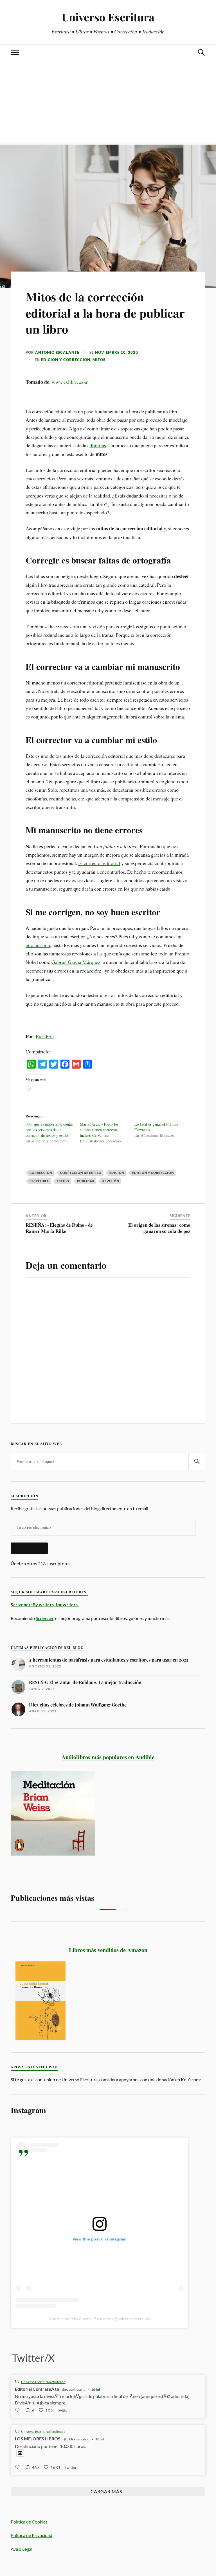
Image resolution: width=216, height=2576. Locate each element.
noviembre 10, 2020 (117, 352)
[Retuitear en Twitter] (17, 2382)
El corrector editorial (99, 863)
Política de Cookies (29, 2522)
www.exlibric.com (70, 382)
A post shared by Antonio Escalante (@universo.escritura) (100, 2319)
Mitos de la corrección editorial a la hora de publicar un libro (105, 313)
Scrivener (45, 1618)
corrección (41, 1173)
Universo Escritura (108, 17)
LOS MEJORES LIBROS (38, 2439)
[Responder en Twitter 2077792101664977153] (19, 2467)
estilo (63, 1181)
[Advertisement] (108, 102)
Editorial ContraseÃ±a (37, 2389)
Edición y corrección (66, 360)
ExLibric (45, 1036)
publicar (86, 1181)
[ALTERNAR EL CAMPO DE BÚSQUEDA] (201, 52)
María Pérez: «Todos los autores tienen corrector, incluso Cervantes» (99, 1130)
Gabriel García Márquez (76, 962)
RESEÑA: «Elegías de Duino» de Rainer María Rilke (59, 1228)
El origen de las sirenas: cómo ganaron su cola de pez (159, 1228)
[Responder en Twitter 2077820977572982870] (19, 2410)
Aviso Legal (22, 2549)
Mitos (99, 360)
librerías (98, 445)
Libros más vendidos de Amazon (108, 1950)
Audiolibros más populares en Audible (108, 1757)
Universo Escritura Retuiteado (43, 2382)
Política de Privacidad (31, 2535)
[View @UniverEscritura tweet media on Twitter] (20, 2453)
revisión (111, 1181)
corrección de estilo (81, 1173)
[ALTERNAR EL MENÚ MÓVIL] (15, 52)
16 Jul (95, 2389)
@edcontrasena (74, 2389)
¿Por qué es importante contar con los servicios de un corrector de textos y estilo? (49, 1130)
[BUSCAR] (197, 1462)
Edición (117, 1173)
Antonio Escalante (57, 352)
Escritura (39, 1181)
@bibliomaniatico (76, 2439)
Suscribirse (29, 1548)
